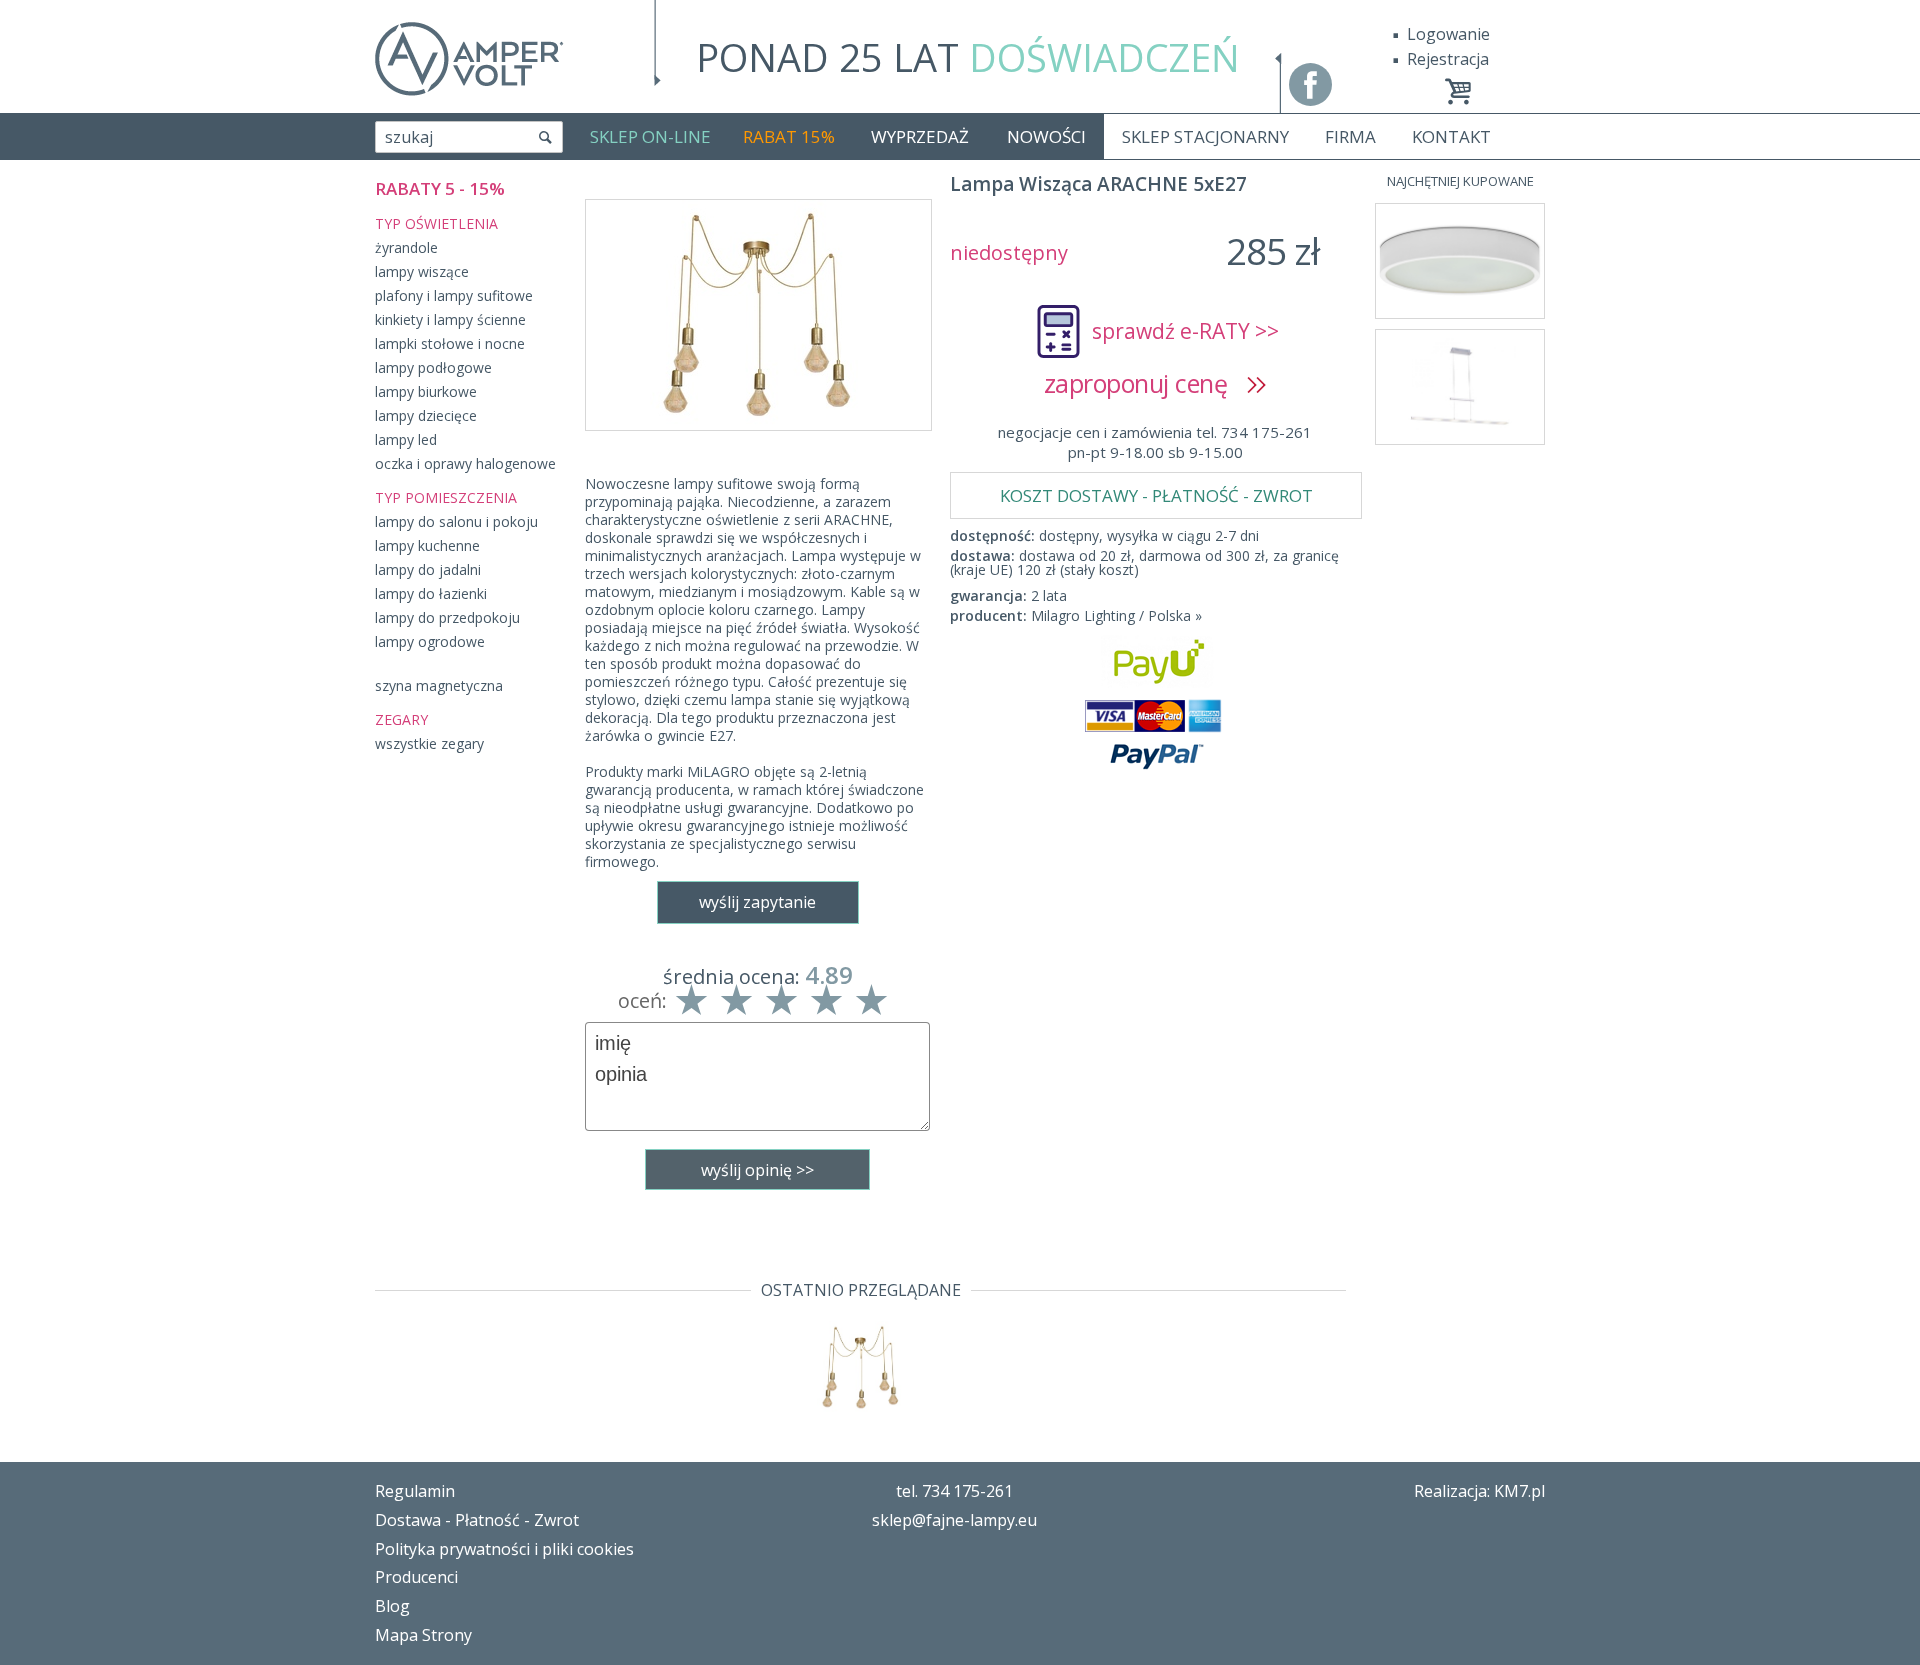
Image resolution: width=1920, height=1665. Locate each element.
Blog (392, 1606)
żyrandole (406, 247)
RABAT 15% (789, 136)
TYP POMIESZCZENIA (446, 497)
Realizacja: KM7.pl (1479, 1491)
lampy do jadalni (428, 569)
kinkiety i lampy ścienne (450, 319)
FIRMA (1350, 136)
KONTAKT (1451, 136)
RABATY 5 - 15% (440, 188)
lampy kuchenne (427, 545)
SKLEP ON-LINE (650, 136)
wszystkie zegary (429, 743)
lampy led (406, 439)
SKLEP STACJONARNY (1205, 136)
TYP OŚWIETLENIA (436, 223)
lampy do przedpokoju (447, 617)
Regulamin (415, 1491)
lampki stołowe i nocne (450, 343)
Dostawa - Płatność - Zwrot (477, 1520)
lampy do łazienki (431, 593)
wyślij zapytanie (757, 902)
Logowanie (1448, 34)
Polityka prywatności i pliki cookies (504, 1549)
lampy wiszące (422, 271)
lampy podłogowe (433, 367)
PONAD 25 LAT (968, 57)
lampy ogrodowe (430, 641)
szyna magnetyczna (439, 685)
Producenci (416, 1577)
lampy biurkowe (426, 391)
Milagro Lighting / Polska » (1116, 615)
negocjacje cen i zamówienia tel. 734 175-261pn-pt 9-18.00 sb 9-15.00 (1155, 442)
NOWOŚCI (1046, 136)
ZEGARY (401, 719)
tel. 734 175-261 (954, 1491)
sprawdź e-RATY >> (1185, 331)
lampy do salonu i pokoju (456, 521)
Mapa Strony (423, 1635)
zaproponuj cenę (1145, 383)
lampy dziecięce (426, 415)
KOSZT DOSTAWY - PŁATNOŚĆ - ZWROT (1156, 495)
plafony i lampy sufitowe (454, 295)
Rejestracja (1448, 59)
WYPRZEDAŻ (920, 136)
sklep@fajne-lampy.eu (954, 1520)
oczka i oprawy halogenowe (465, 463)
